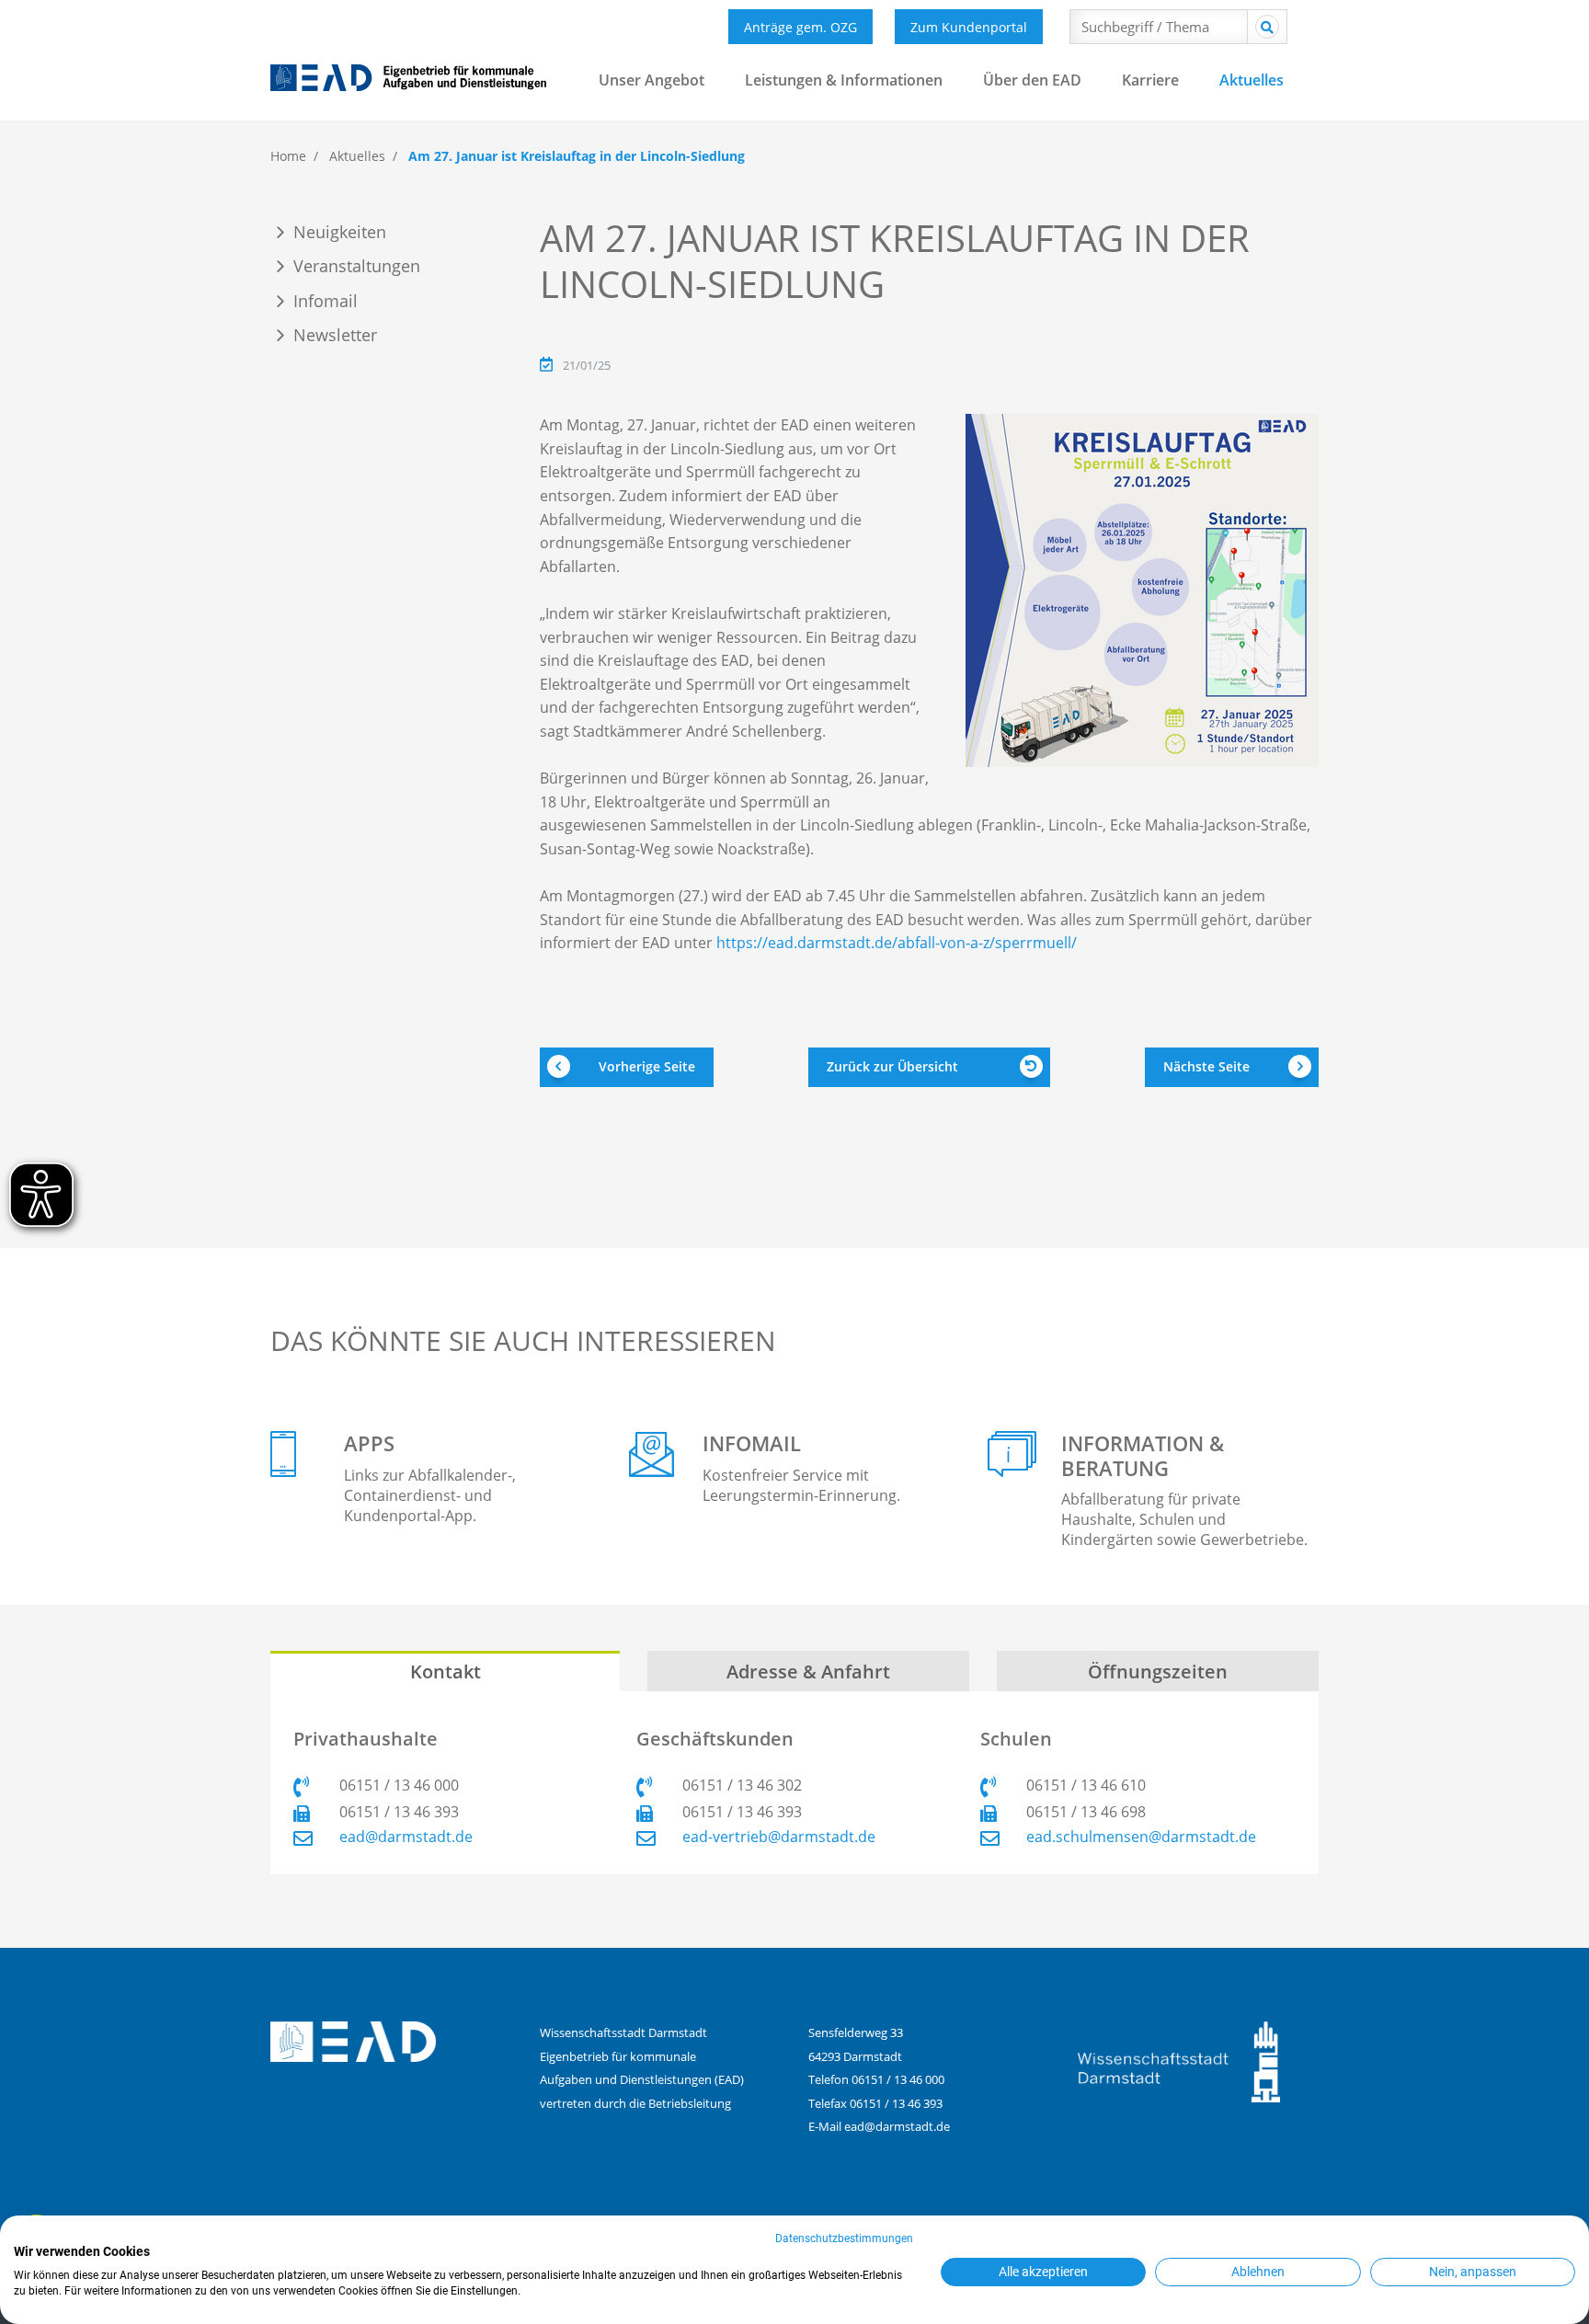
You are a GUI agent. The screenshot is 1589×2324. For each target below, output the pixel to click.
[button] (652, 95)
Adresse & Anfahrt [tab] (808, 1671)
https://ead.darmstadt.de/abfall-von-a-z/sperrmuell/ (897, 943)
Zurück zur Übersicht (892, 1066)
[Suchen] (1267, 27)
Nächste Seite (1206, 1066)
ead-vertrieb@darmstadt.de (779, 1837)
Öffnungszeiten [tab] (1158, 1671)
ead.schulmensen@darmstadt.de (1141, 1837)
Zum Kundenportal (969, 27)
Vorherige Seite (647, 1066)
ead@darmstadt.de (406, 1837)
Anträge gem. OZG (800, 27)
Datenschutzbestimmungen (844, 2238)
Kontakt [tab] (446, 1671)
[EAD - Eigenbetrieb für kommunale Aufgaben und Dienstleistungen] (408, 78)
